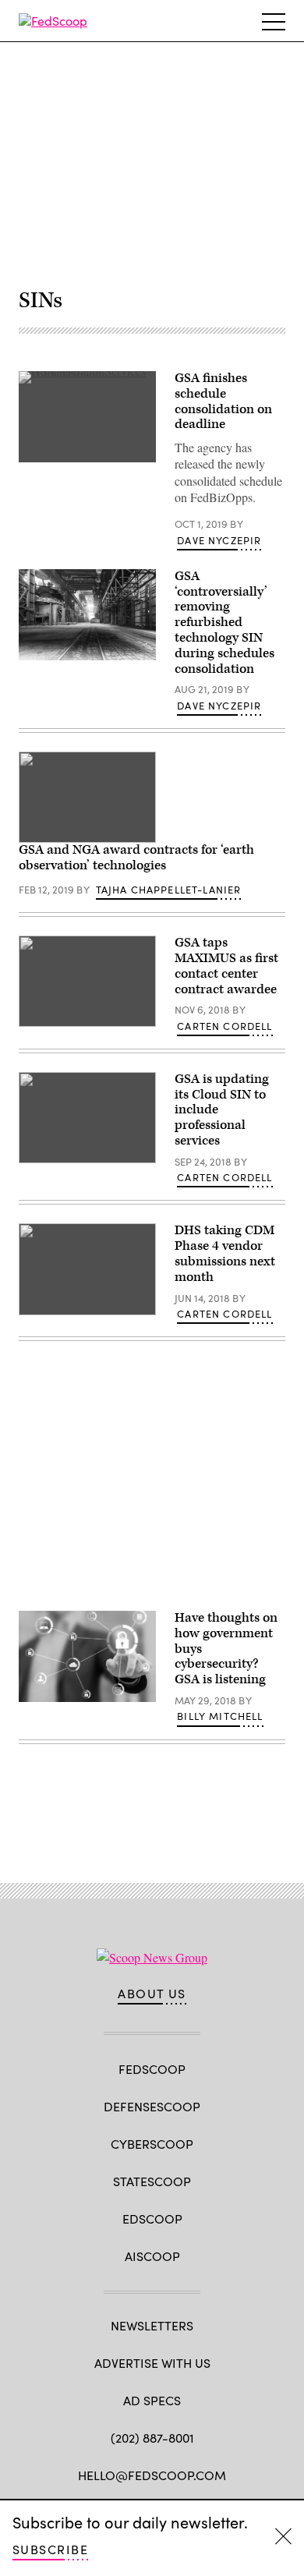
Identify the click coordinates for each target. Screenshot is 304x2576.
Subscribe (50, 2549)
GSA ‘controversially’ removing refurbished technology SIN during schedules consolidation (224, 623)
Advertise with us (152, 2363)
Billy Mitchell (220, 1716)
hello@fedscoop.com (152, 2475)
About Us (152, 1994)
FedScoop (152, 2069)
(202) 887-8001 (152, 2438)
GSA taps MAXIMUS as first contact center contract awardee (226, 966)
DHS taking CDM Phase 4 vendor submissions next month (225, 1253)
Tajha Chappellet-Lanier (169, 890)
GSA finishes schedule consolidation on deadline (223, 401)
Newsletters (152, 2325)
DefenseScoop (152, 2106)
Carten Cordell (224, 1026)
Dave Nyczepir (219, 540)
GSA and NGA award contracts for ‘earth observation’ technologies (136, 858)
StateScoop (152, 2181)
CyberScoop (152, 2144)
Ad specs (152, 2400)
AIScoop (152, 2256)
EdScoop (152, 2219)
